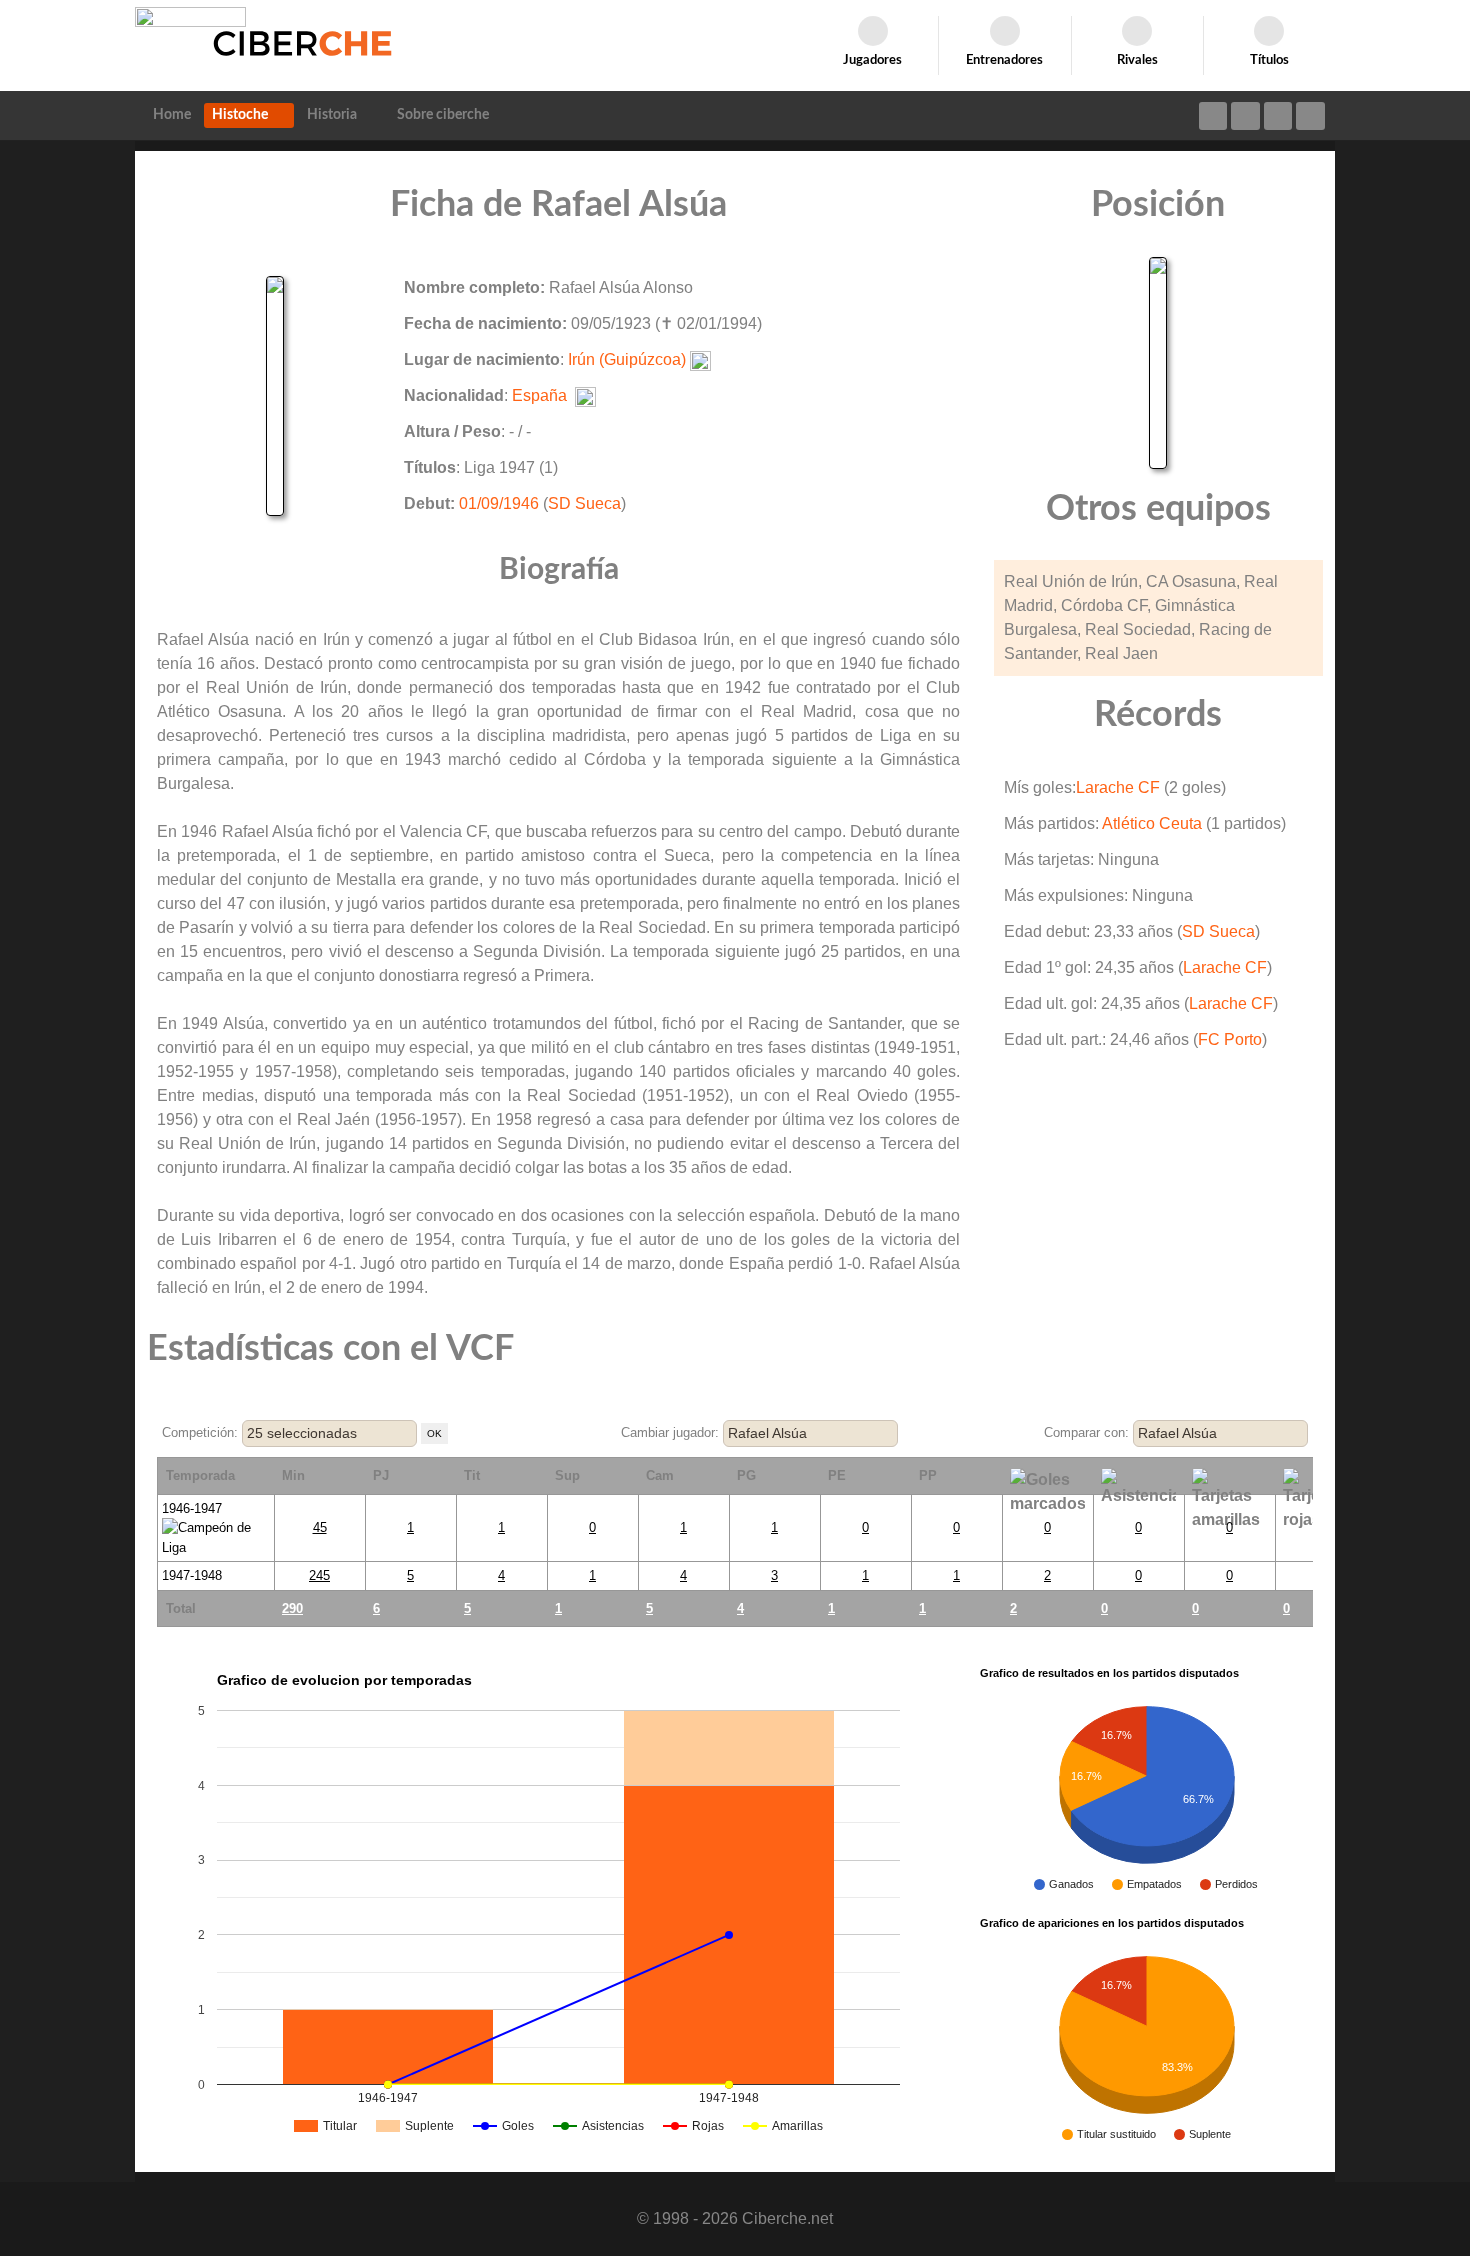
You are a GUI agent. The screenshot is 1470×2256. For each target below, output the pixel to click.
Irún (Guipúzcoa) (627, 359)
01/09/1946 (499, 503)
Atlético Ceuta (1152, 823)
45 (320, 1527)
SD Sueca (584, 503)
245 (319, 1575)
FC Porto (1230, 1039)
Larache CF (1118, 787)
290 (292, 1608)
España (539, 395)
